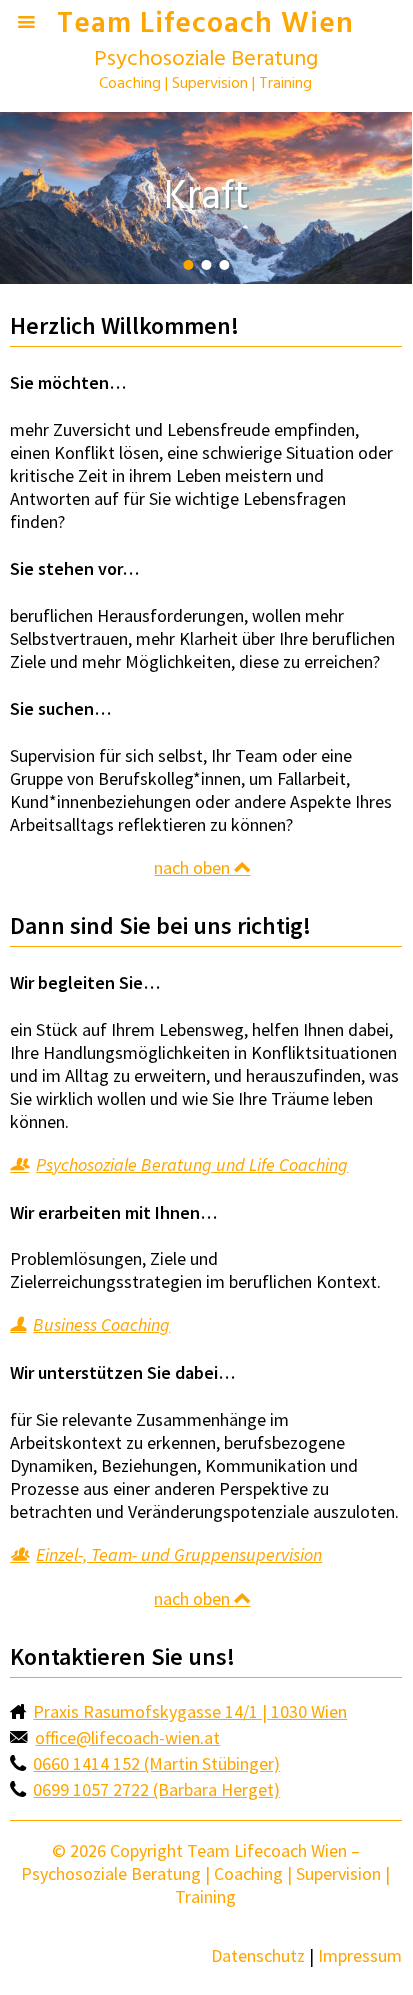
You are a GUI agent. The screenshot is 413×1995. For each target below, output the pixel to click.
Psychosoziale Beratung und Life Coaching (192, 1164)
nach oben (194, 867)
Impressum (360, 1955)
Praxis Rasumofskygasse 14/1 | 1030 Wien (190, 1711)
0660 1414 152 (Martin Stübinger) (156, 1763)
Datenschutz (258, 1955)
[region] (206, 198)
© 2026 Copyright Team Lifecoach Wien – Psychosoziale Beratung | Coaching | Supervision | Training (205, 1873)
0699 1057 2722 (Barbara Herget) (156, 1789)
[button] (188, 265)
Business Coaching (101, 1324)
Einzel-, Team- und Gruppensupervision (179, 1554)
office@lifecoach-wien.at (127, 1737)
